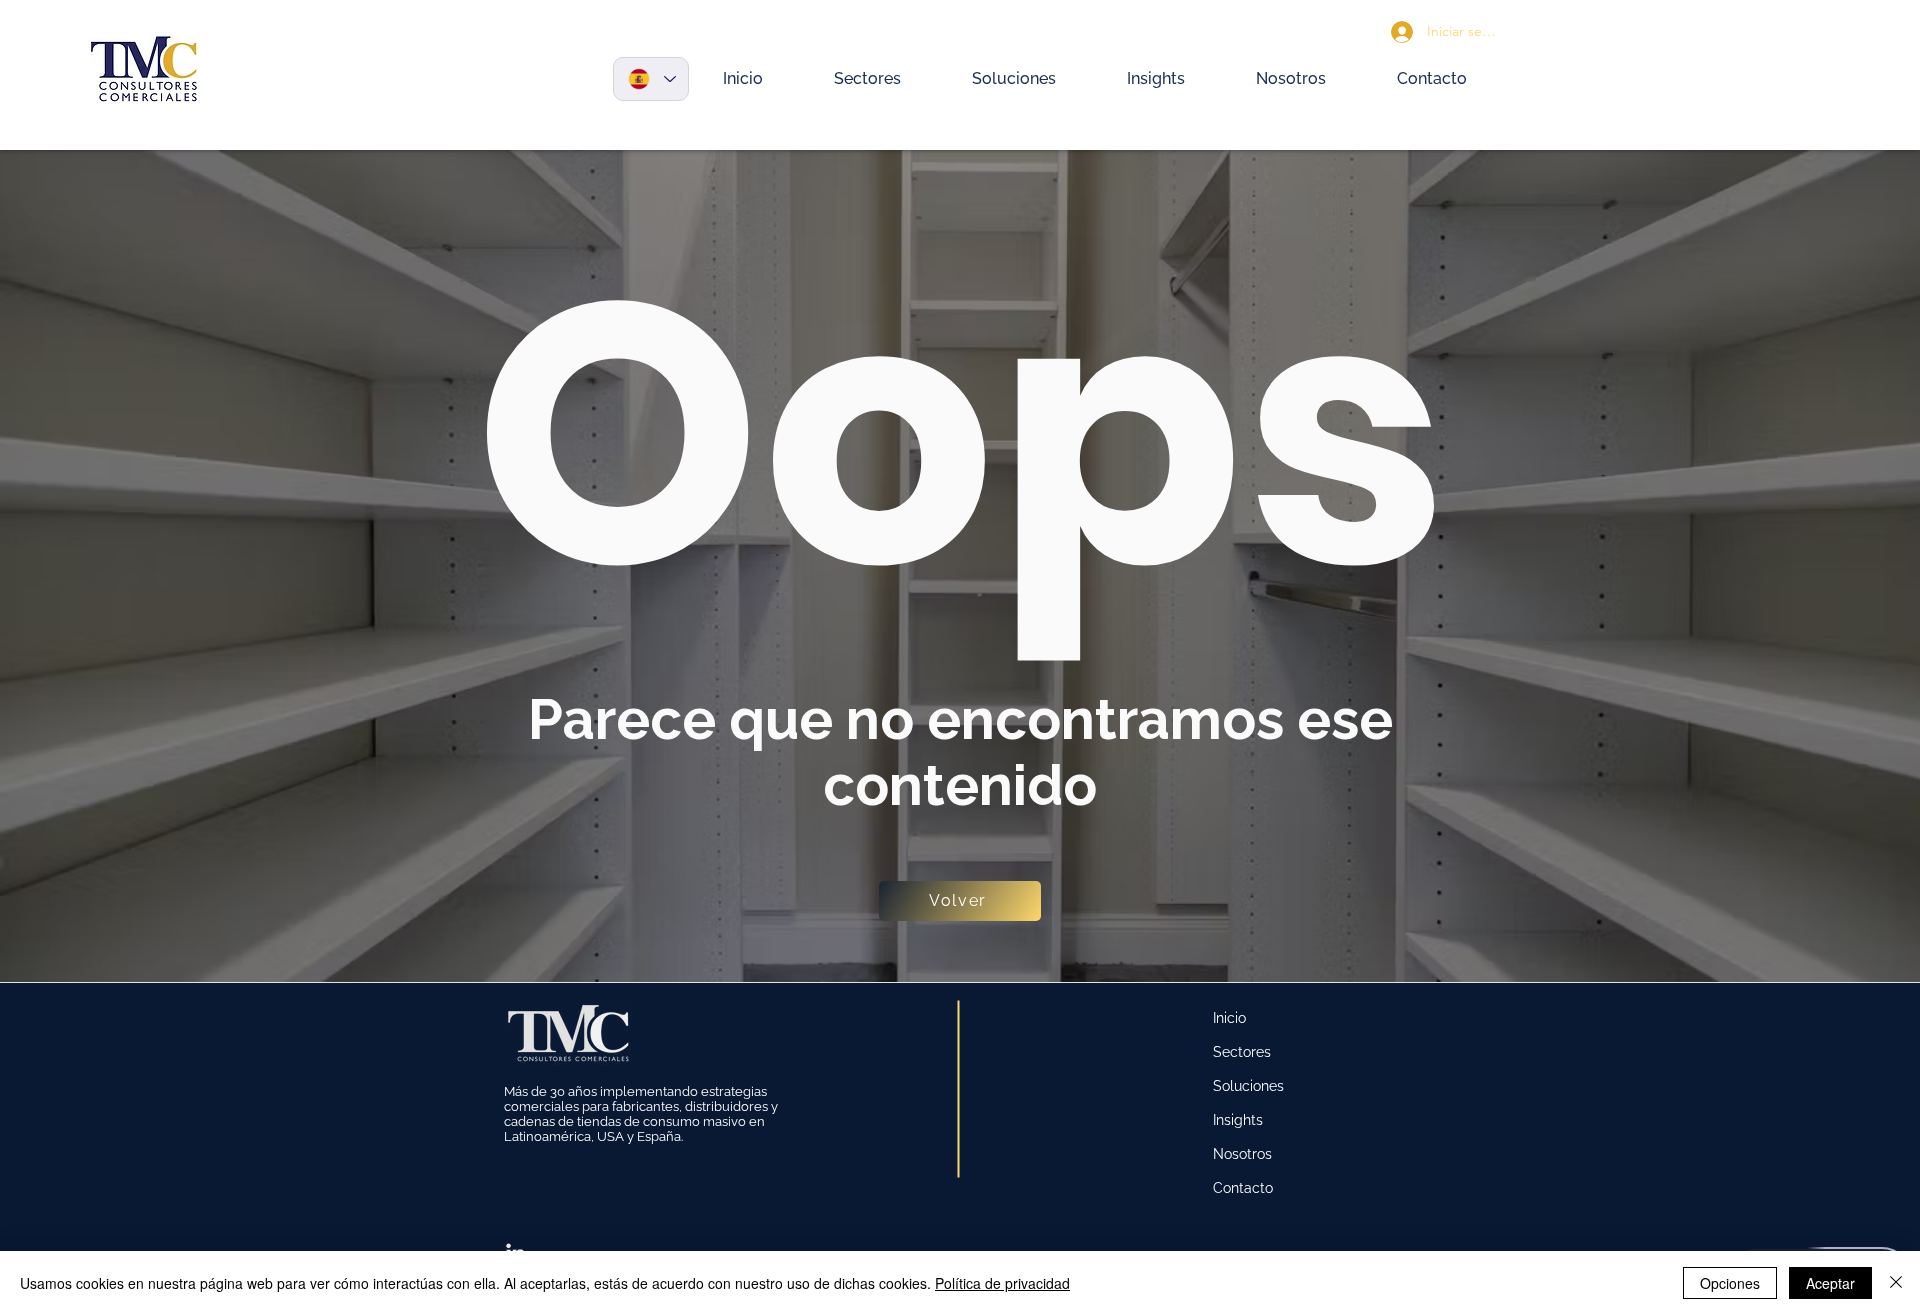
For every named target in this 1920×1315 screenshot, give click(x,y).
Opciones (1730, 1283)
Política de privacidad (1002, 1283)
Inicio (1229, 1018)
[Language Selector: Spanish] (651, 79)
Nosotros (1242, 1154)
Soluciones (1248, 1086)
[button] (868, 79)
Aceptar (1830, 1283)
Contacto (1243, 1188)
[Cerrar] (1896, 1283)
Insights (1238, 1120)
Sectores (1242, 1052)
